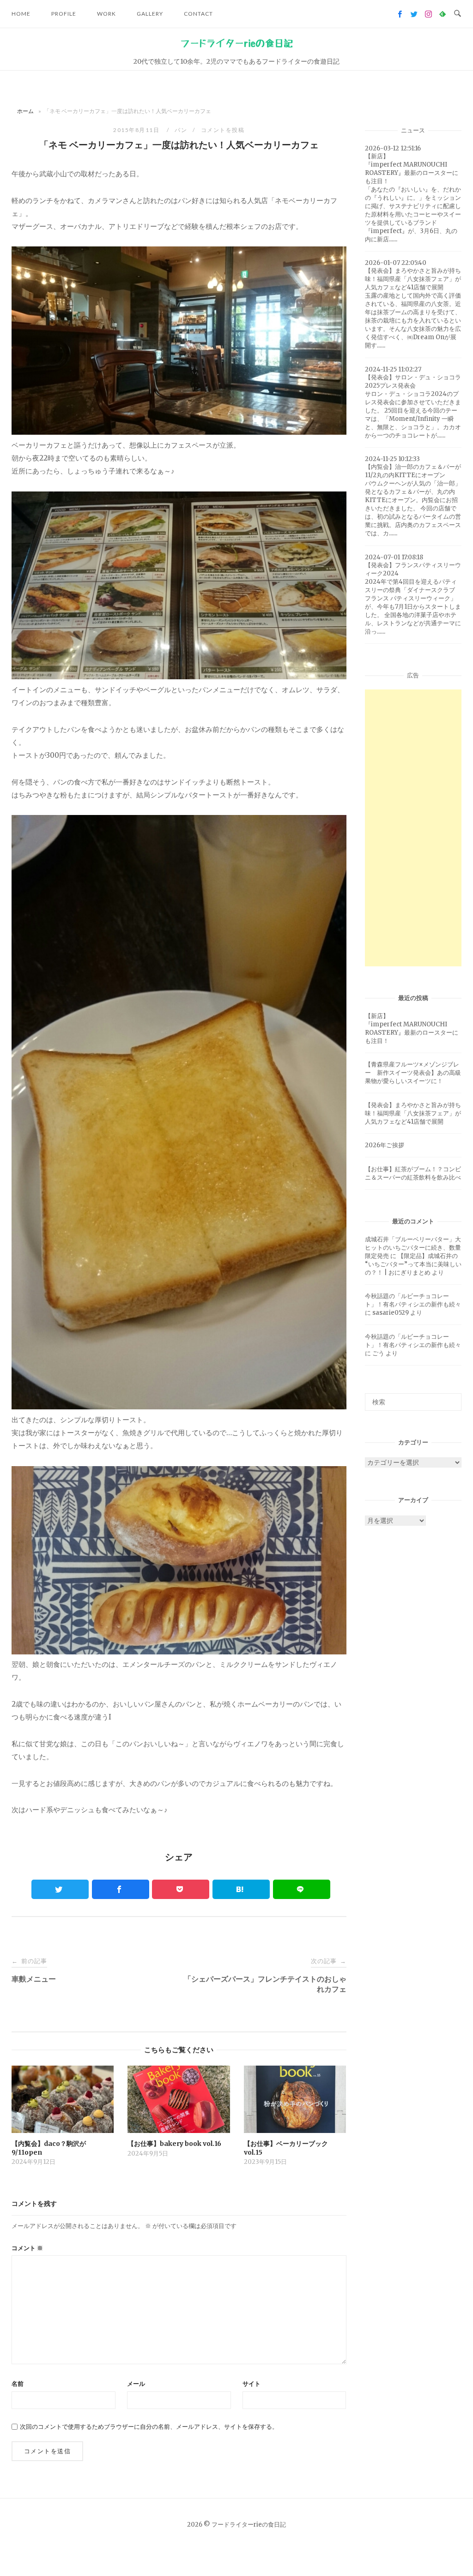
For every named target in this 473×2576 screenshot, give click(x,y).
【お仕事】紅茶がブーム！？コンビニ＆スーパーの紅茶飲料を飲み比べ (413, 1173)
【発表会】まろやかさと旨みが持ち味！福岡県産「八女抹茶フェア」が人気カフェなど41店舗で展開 (413, 1113)
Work (106, 14)
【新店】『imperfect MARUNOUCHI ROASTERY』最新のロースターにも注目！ (412, 1028)
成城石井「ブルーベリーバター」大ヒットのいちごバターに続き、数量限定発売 (413, 1248)
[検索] (451, 1398)
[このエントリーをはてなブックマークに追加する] (241, 1889)
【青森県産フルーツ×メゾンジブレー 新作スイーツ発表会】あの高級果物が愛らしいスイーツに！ (413, 1073)
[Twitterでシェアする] (60, 1889)
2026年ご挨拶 (385, 1145)
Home (21, 14)
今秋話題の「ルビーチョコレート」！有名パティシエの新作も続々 (413, 1300)
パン (181, 130)
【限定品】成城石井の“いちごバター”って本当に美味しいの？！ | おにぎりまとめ (413, 1264)
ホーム (25, 111)
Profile (64, 14)
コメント (27, 2248)
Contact (198, 14)
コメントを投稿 (223, 130)
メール (136, 2384)
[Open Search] (458, 14)
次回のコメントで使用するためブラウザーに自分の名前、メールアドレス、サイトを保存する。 (149, 2427)
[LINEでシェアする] (302, 1889)
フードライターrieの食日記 (236, 43)
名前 (18, 2384)
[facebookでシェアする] (121, 1889)
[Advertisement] (413, 828)
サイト (252, 2384)
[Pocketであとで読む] (181, 1889)
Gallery (150, 14)
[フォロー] (400, 14)
